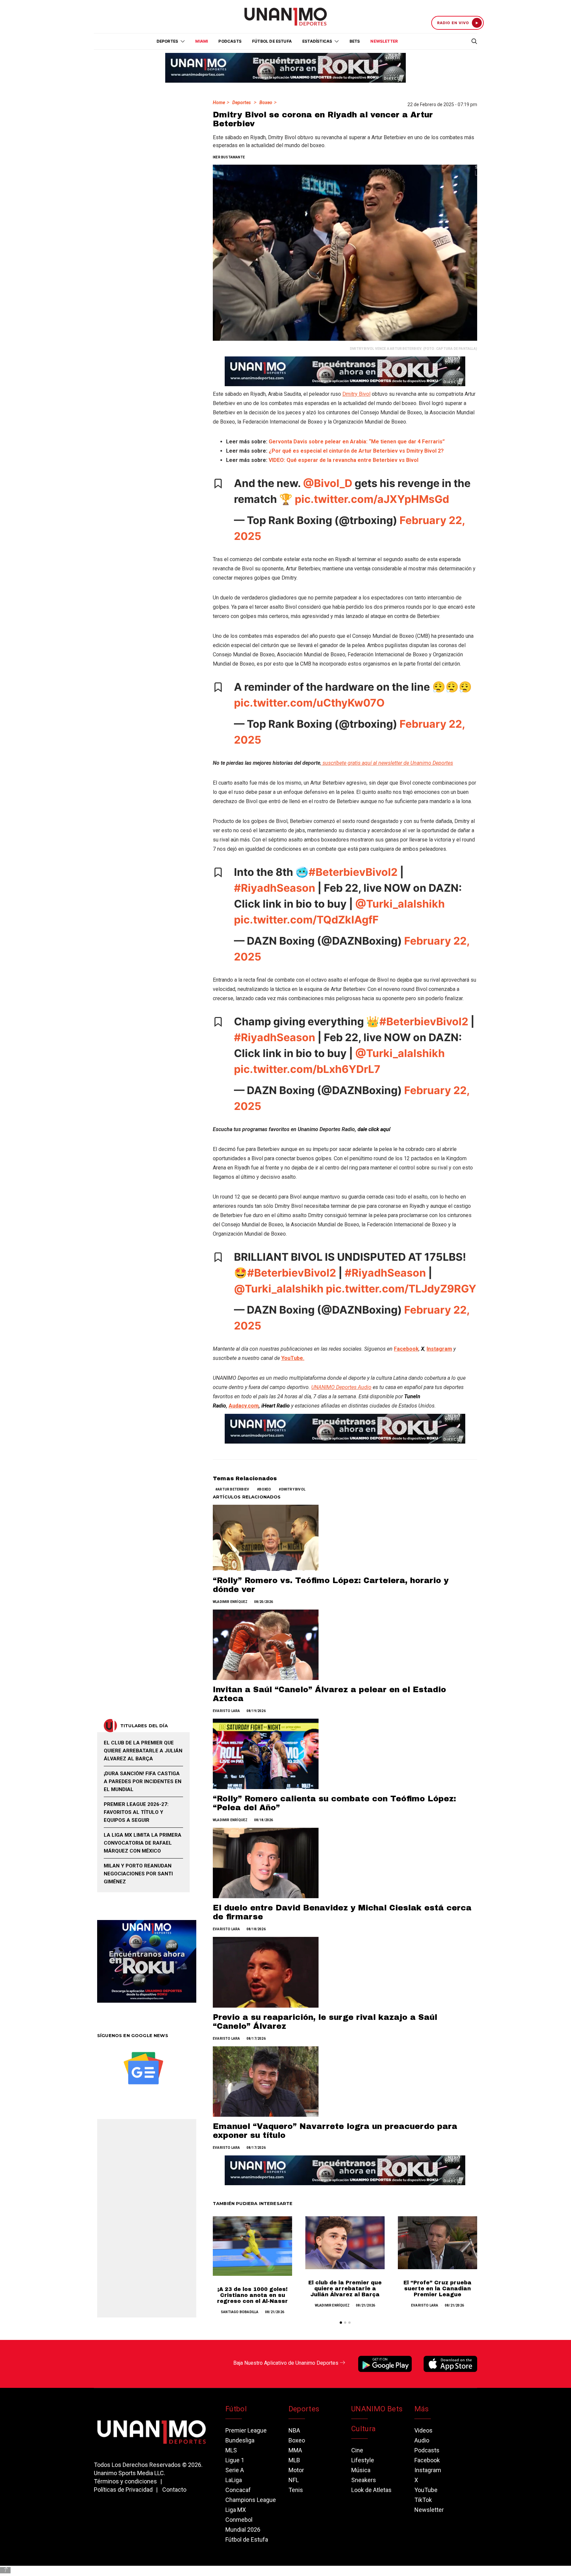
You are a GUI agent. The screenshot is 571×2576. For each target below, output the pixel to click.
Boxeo (266, 102)
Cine (357, 2450)
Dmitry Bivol (356, 394)
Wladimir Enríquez (230, 1602)
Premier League (246, 2430)
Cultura (363, 2429)
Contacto (174, 2490)
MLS (231, 2450)
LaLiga (234, 2480)
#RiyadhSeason (275, 888)
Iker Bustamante (229, 157)
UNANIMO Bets (377, 2409)
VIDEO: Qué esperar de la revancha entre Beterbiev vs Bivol (343, 460)
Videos (423, 2430)
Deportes (242, 102)
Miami (202, 41)
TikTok (423, 2500)
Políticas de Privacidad (123, 2490)
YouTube (426, 2490)
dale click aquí (374, 1129)
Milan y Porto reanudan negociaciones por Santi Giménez (138, 1874)
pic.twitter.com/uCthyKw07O (309, 703)
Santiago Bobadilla (240, 2312)
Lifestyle (363, 2460)
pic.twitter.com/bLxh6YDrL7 (307, 1069)
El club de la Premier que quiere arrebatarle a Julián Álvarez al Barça (345, 2289)
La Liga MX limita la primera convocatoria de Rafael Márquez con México (143, 1843)
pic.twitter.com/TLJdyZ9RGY (401, 1289)
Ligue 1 (235, 2460)
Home (219, 102)
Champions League (251, 2500)
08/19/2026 (256, 1711)
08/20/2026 (264, 1602)
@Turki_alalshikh (400, 904)
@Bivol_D (328, 483)
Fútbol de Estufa (272, 41)
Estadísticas (317, 41)
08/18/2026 (264, 1820)
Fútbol (236, 2409)
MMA (295, 2450)
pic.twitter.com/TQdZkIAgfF (306, 920)
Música (361, 2470)
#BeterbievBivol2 (353, 872)
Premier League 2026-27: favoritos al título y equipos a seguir (136, 1812)
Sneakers (364, 2480)
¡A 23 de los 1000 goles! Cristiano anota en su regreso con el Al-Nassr (252, 2295)
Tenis (296, 2490)
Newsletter (384, 41)
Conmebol (239, 2520)
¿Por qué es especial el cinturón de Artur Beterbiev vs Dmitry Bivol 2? (356, 451)
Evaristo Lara (227, 1711)
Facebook (427, 2460)
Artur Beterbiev (233, 1489)
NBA (294, 2430)
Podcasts (230, 41)
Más (422, 2409)
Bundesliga (240, 2440)
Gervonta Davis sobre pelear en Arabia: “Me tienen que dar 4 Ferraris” (357, 442)
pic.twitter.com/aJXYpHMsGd (372, 499)
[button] (341, 2323)
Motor (296, 2470)
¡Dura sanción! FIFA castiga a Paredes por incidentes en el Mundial (143, 1781)
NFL (294, 2480)
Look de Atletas (371, 2490)
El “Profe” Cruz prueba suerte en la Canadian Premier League (438, 2289)
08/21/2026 (275, 2312)
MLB (294, 2460)
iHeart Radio (276, 1406)
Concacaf (238, 2490)
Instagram (428, 2470)
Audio (422, 2440)
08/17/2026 (256, 2039)
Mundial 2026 (243, 2530)
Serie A (235, 2470)
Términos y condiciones (125, 2481)
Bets (355, 41)
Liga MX (236, 2510)
